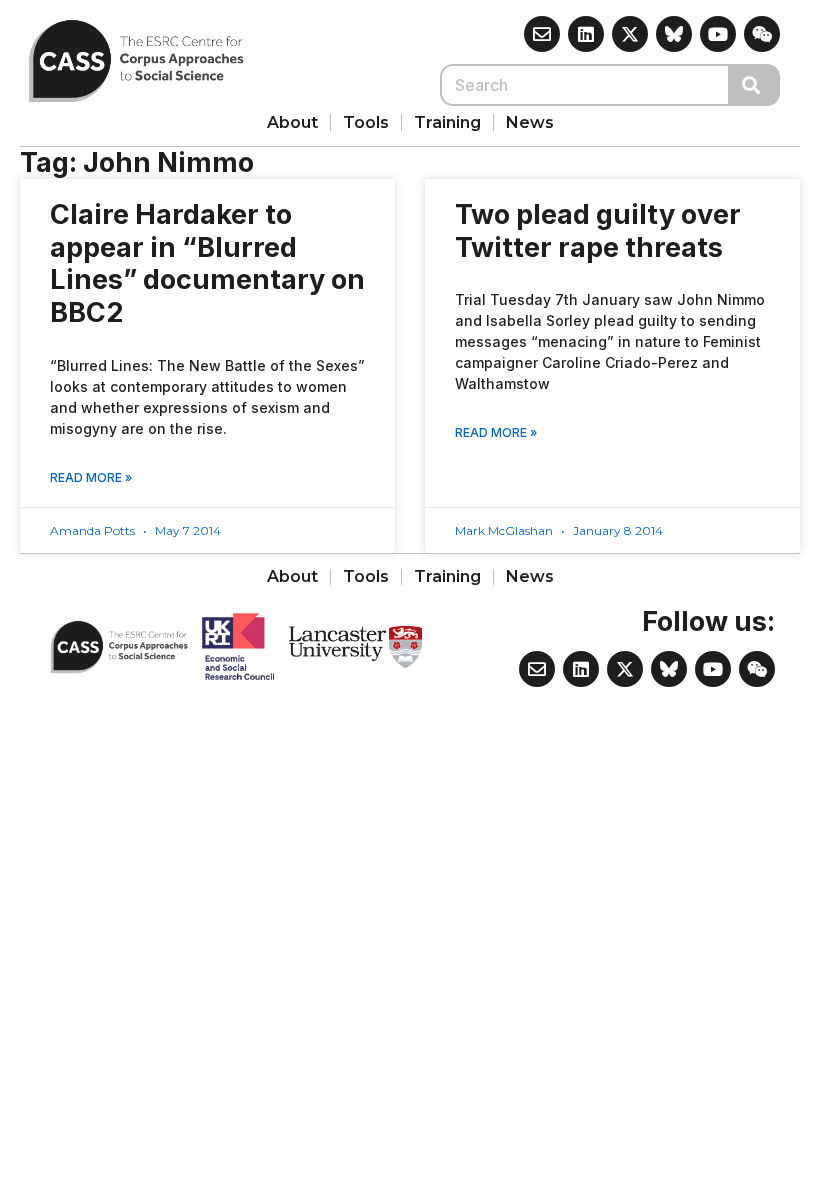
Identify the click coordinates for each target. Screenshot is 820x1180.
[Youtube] (718, 34)
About (292, 122)
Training (447, 122)
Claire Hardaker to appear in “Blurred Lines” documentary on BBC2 (207, 263)
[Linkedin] (586, 34)
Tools (366, 122)
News (530, 122)
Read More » (91, 477)
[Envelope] (542, 34)
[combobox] (585, 85)
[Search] (755, 85)
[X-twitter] (630, 34)
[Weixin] (762, 34)
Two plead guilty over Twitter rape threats (598, 231)
